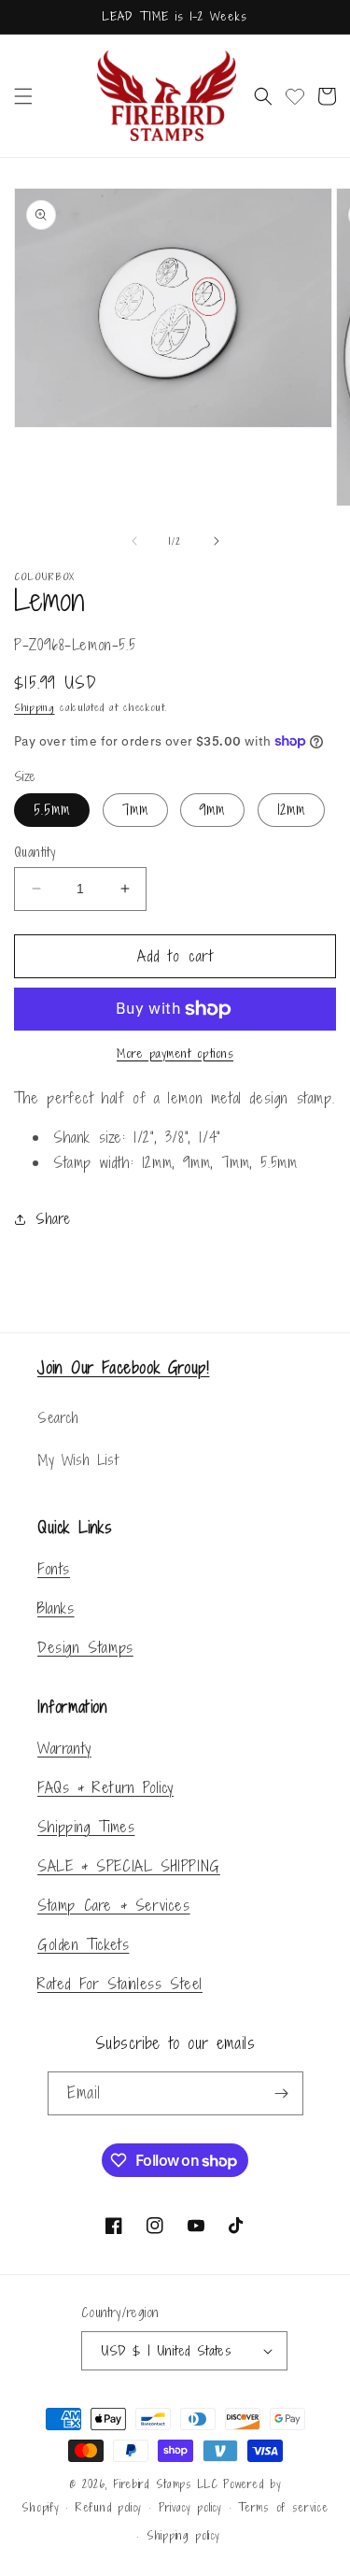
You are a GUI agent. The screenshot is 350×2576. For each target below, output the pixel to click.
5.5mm (52, 810)
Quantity (35, 852)
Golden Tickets (83, 1944)
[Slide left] (134, 541)
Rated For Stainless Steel (120, 1984)
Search (58, 1418)
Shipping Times (86, 1827)
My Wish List (77, 1460)
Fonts (54, 1569)
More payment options (175, 1053)
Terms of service (283, 2508)
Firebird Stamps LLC (165, 2484)
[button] (23, 96)
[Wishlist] (295, 96)
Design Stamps (85, 1647)
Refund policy (109, 2508)
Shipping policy (183, 2536)
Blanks (56, 1608)
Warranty (64, 1748)
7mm (135, 810)
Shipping (35, 707)
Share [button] (53, 1219)
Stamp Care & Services (114, 1905)
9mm (212, 810)
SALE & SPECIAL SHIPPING (129, 1866)
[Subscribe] (282, 2093)
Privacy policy (190, 2508)
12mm (291, 810)
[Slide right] (217, 541)
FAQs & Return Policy (105, 1787)
